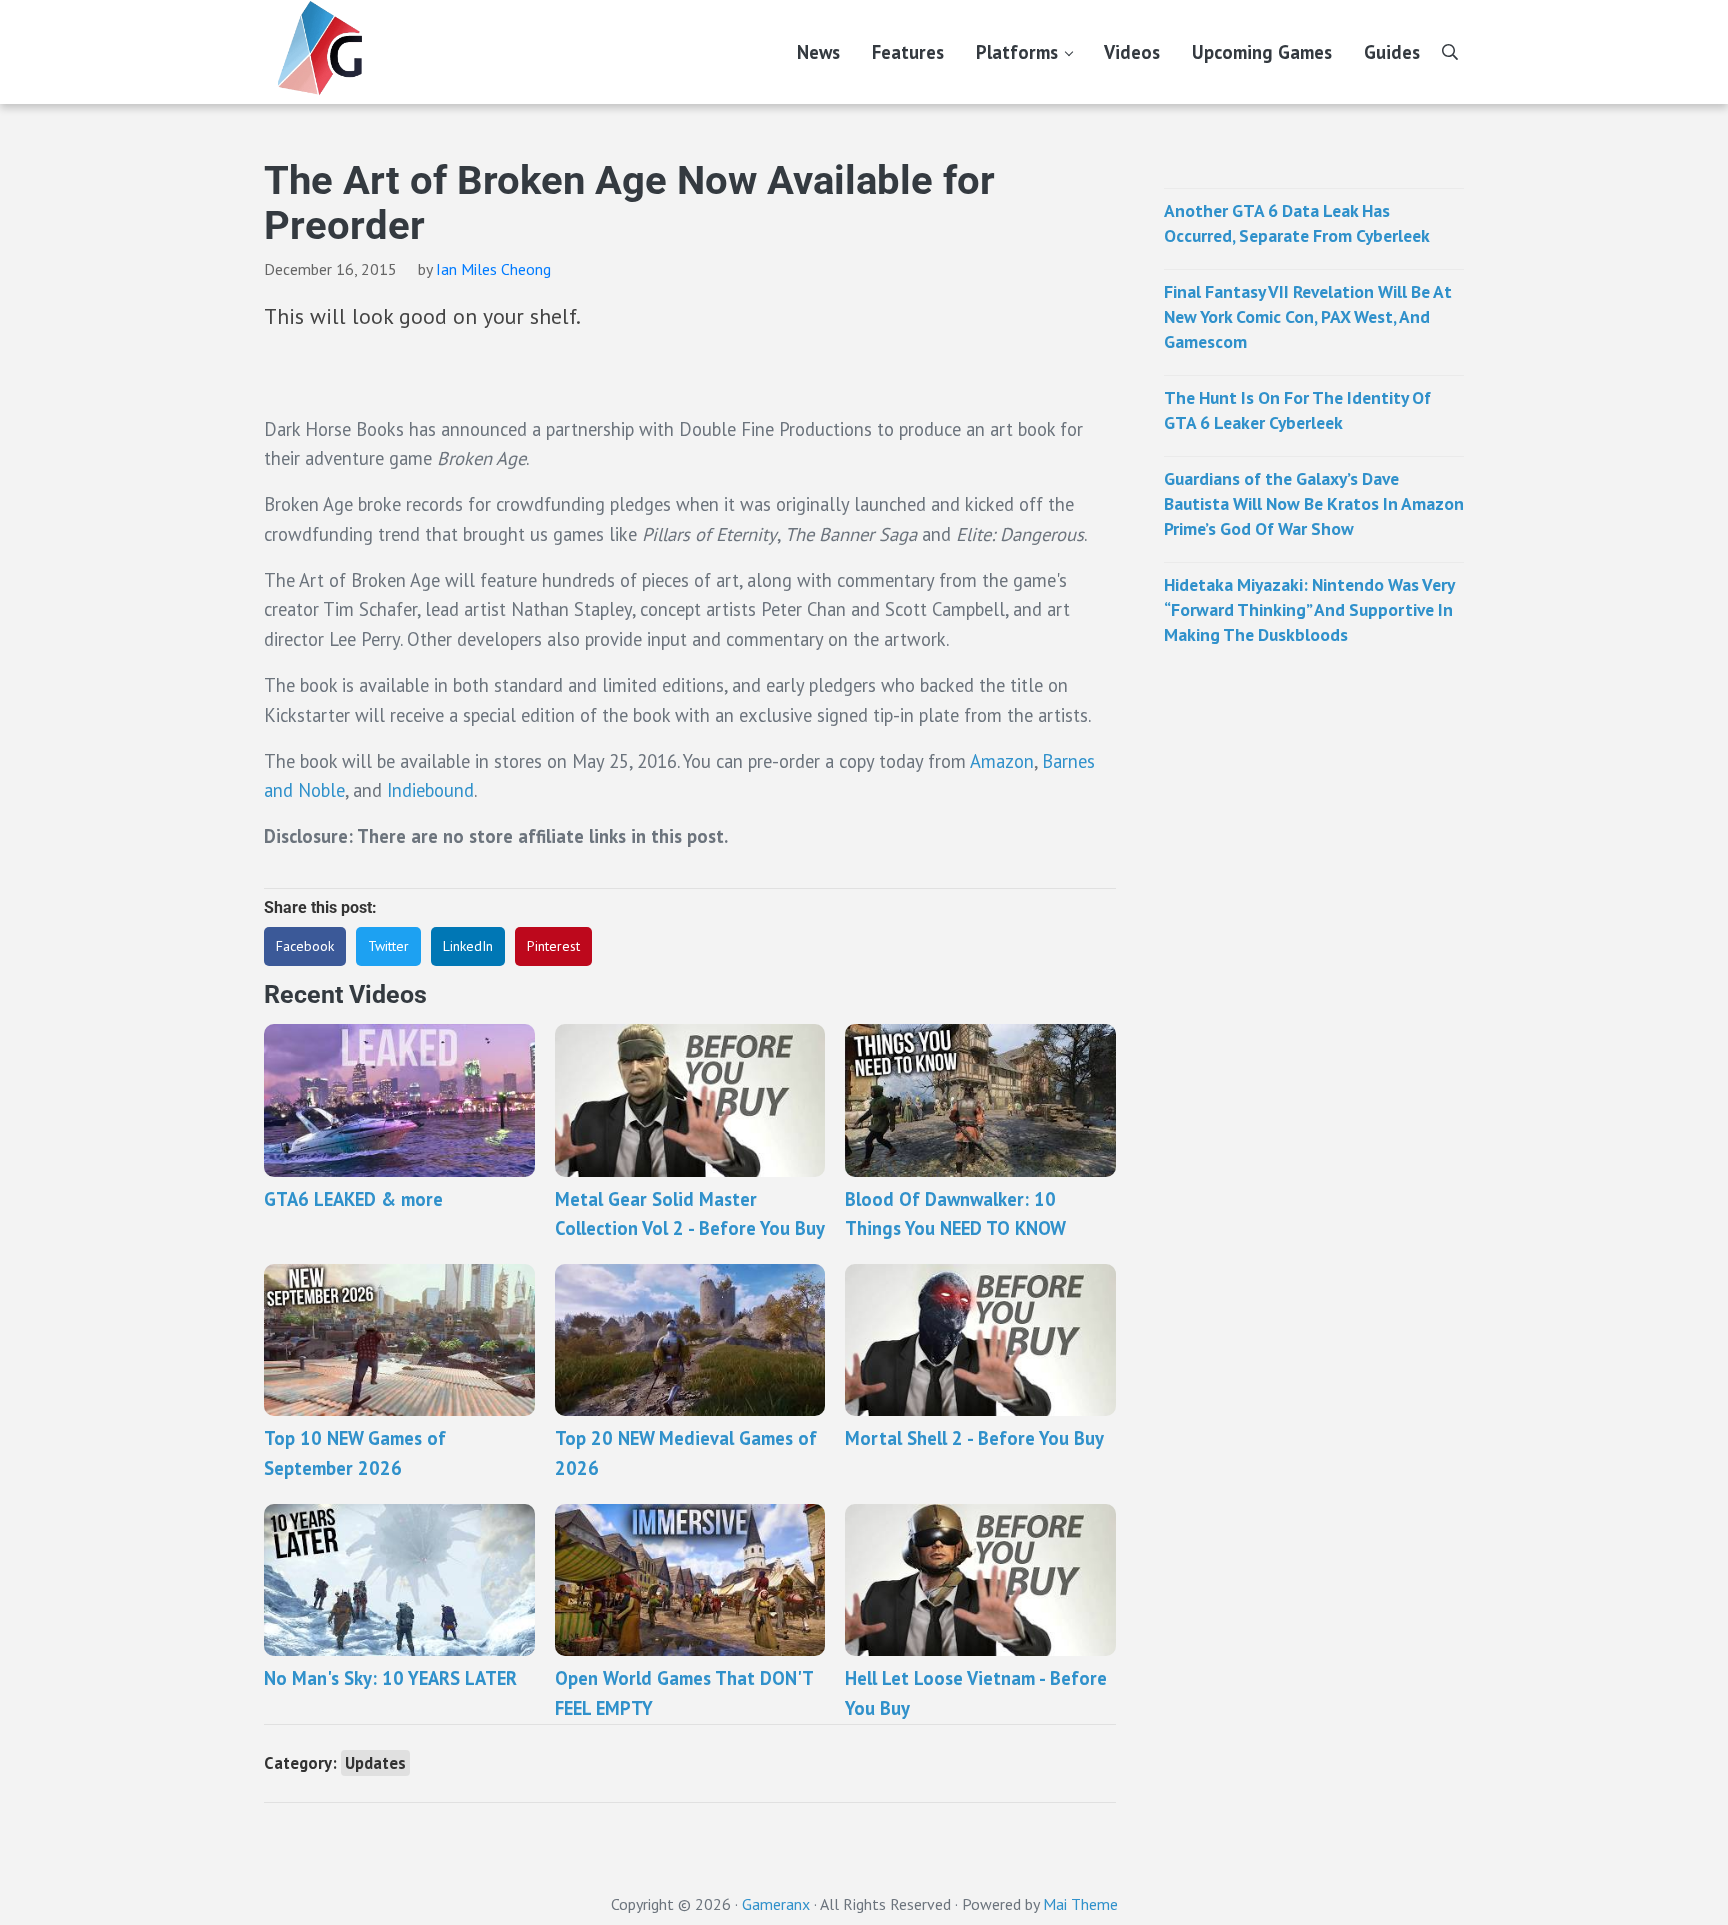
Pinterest (553, 946)
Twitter (388, 946)
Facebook (305, 946)
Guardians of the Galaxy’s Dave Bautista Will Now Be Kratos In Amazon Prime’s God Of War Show (1314, 503)
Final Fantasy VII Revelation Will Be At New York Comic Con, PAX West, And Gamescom (1308, 316)
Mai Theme (1080, 1904)
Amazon (1002, 761)
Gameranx (776, 1904)
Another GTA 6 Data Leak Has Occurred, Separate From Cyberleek (1297, 223)
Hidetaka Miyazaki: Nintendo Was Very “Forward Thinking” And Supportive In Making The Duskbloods (1309, 609)
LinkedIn (468, 946)
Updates (375, 1763)
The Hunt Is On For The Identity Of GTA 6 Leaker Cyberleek (1297, 410)
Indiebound (430, 790)
